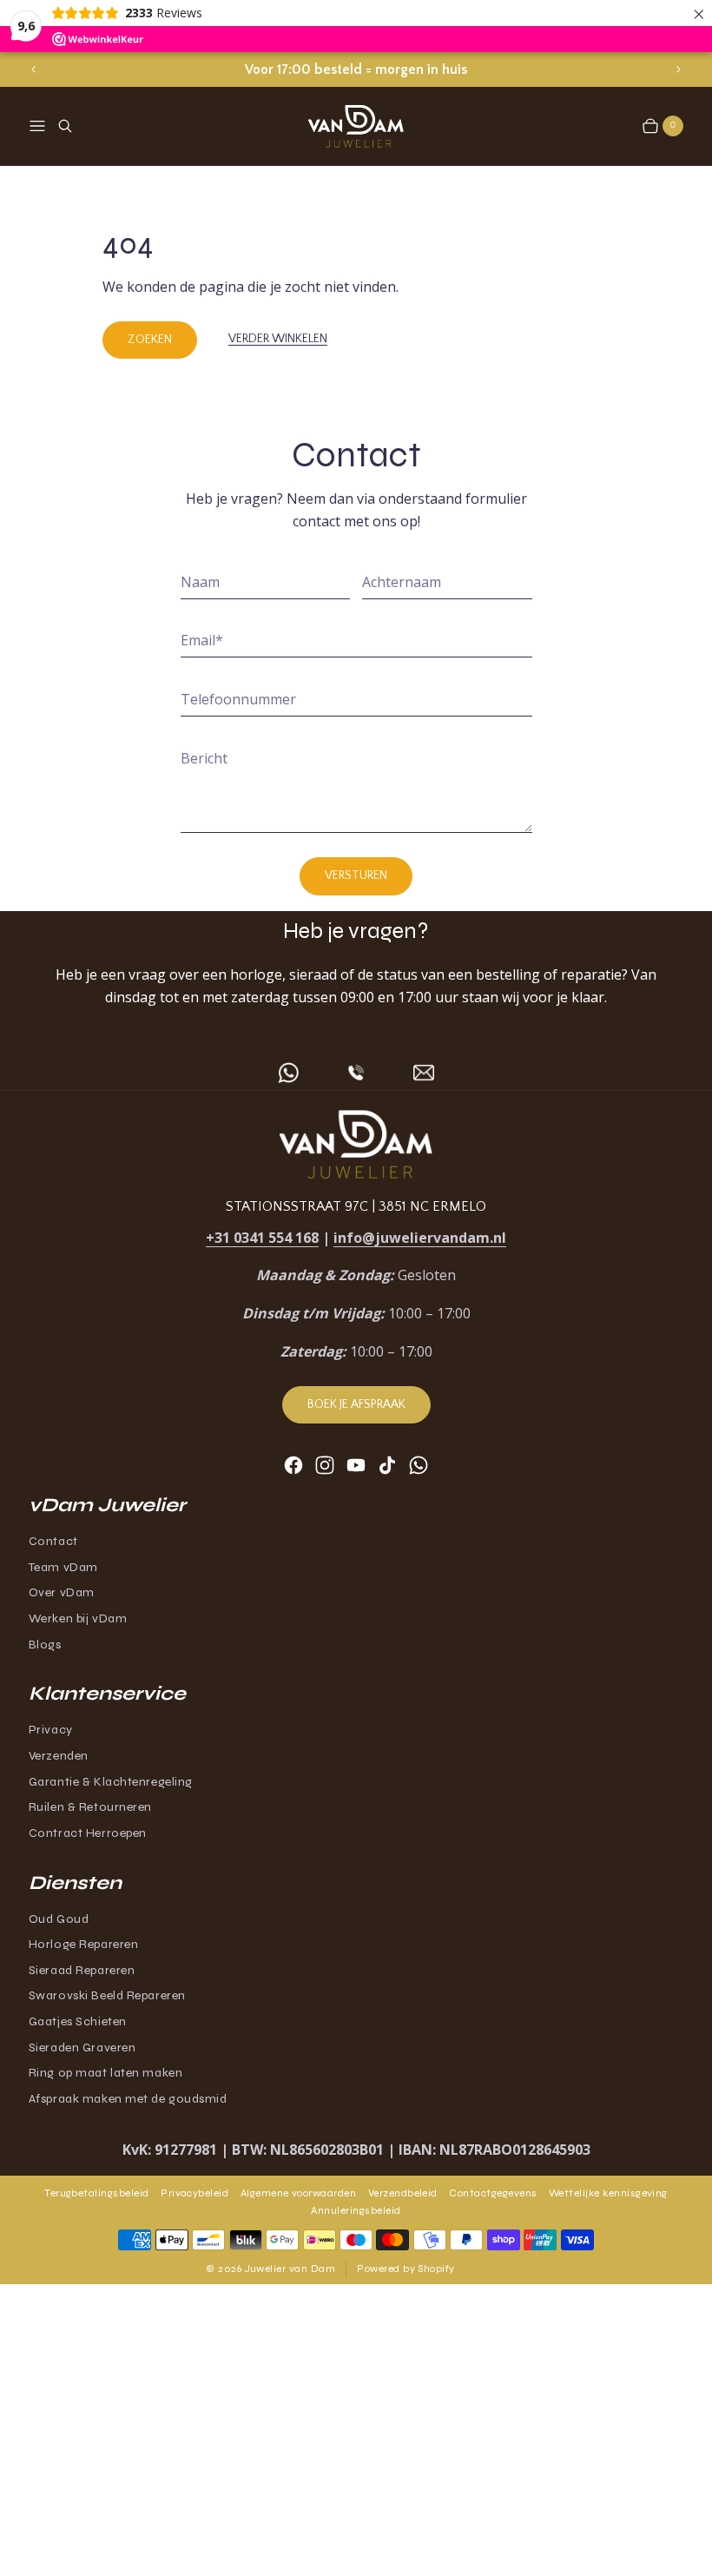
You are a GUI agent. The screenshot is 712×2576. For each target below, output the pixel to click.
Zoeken (150, 340)
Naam (200, 582)
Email (202, 640)
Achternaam (402, 582)
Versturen (356, 875)
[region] (356, 70)
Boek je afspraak (356, 1404)
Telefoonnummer (238, 699)
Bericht (204, 758)
